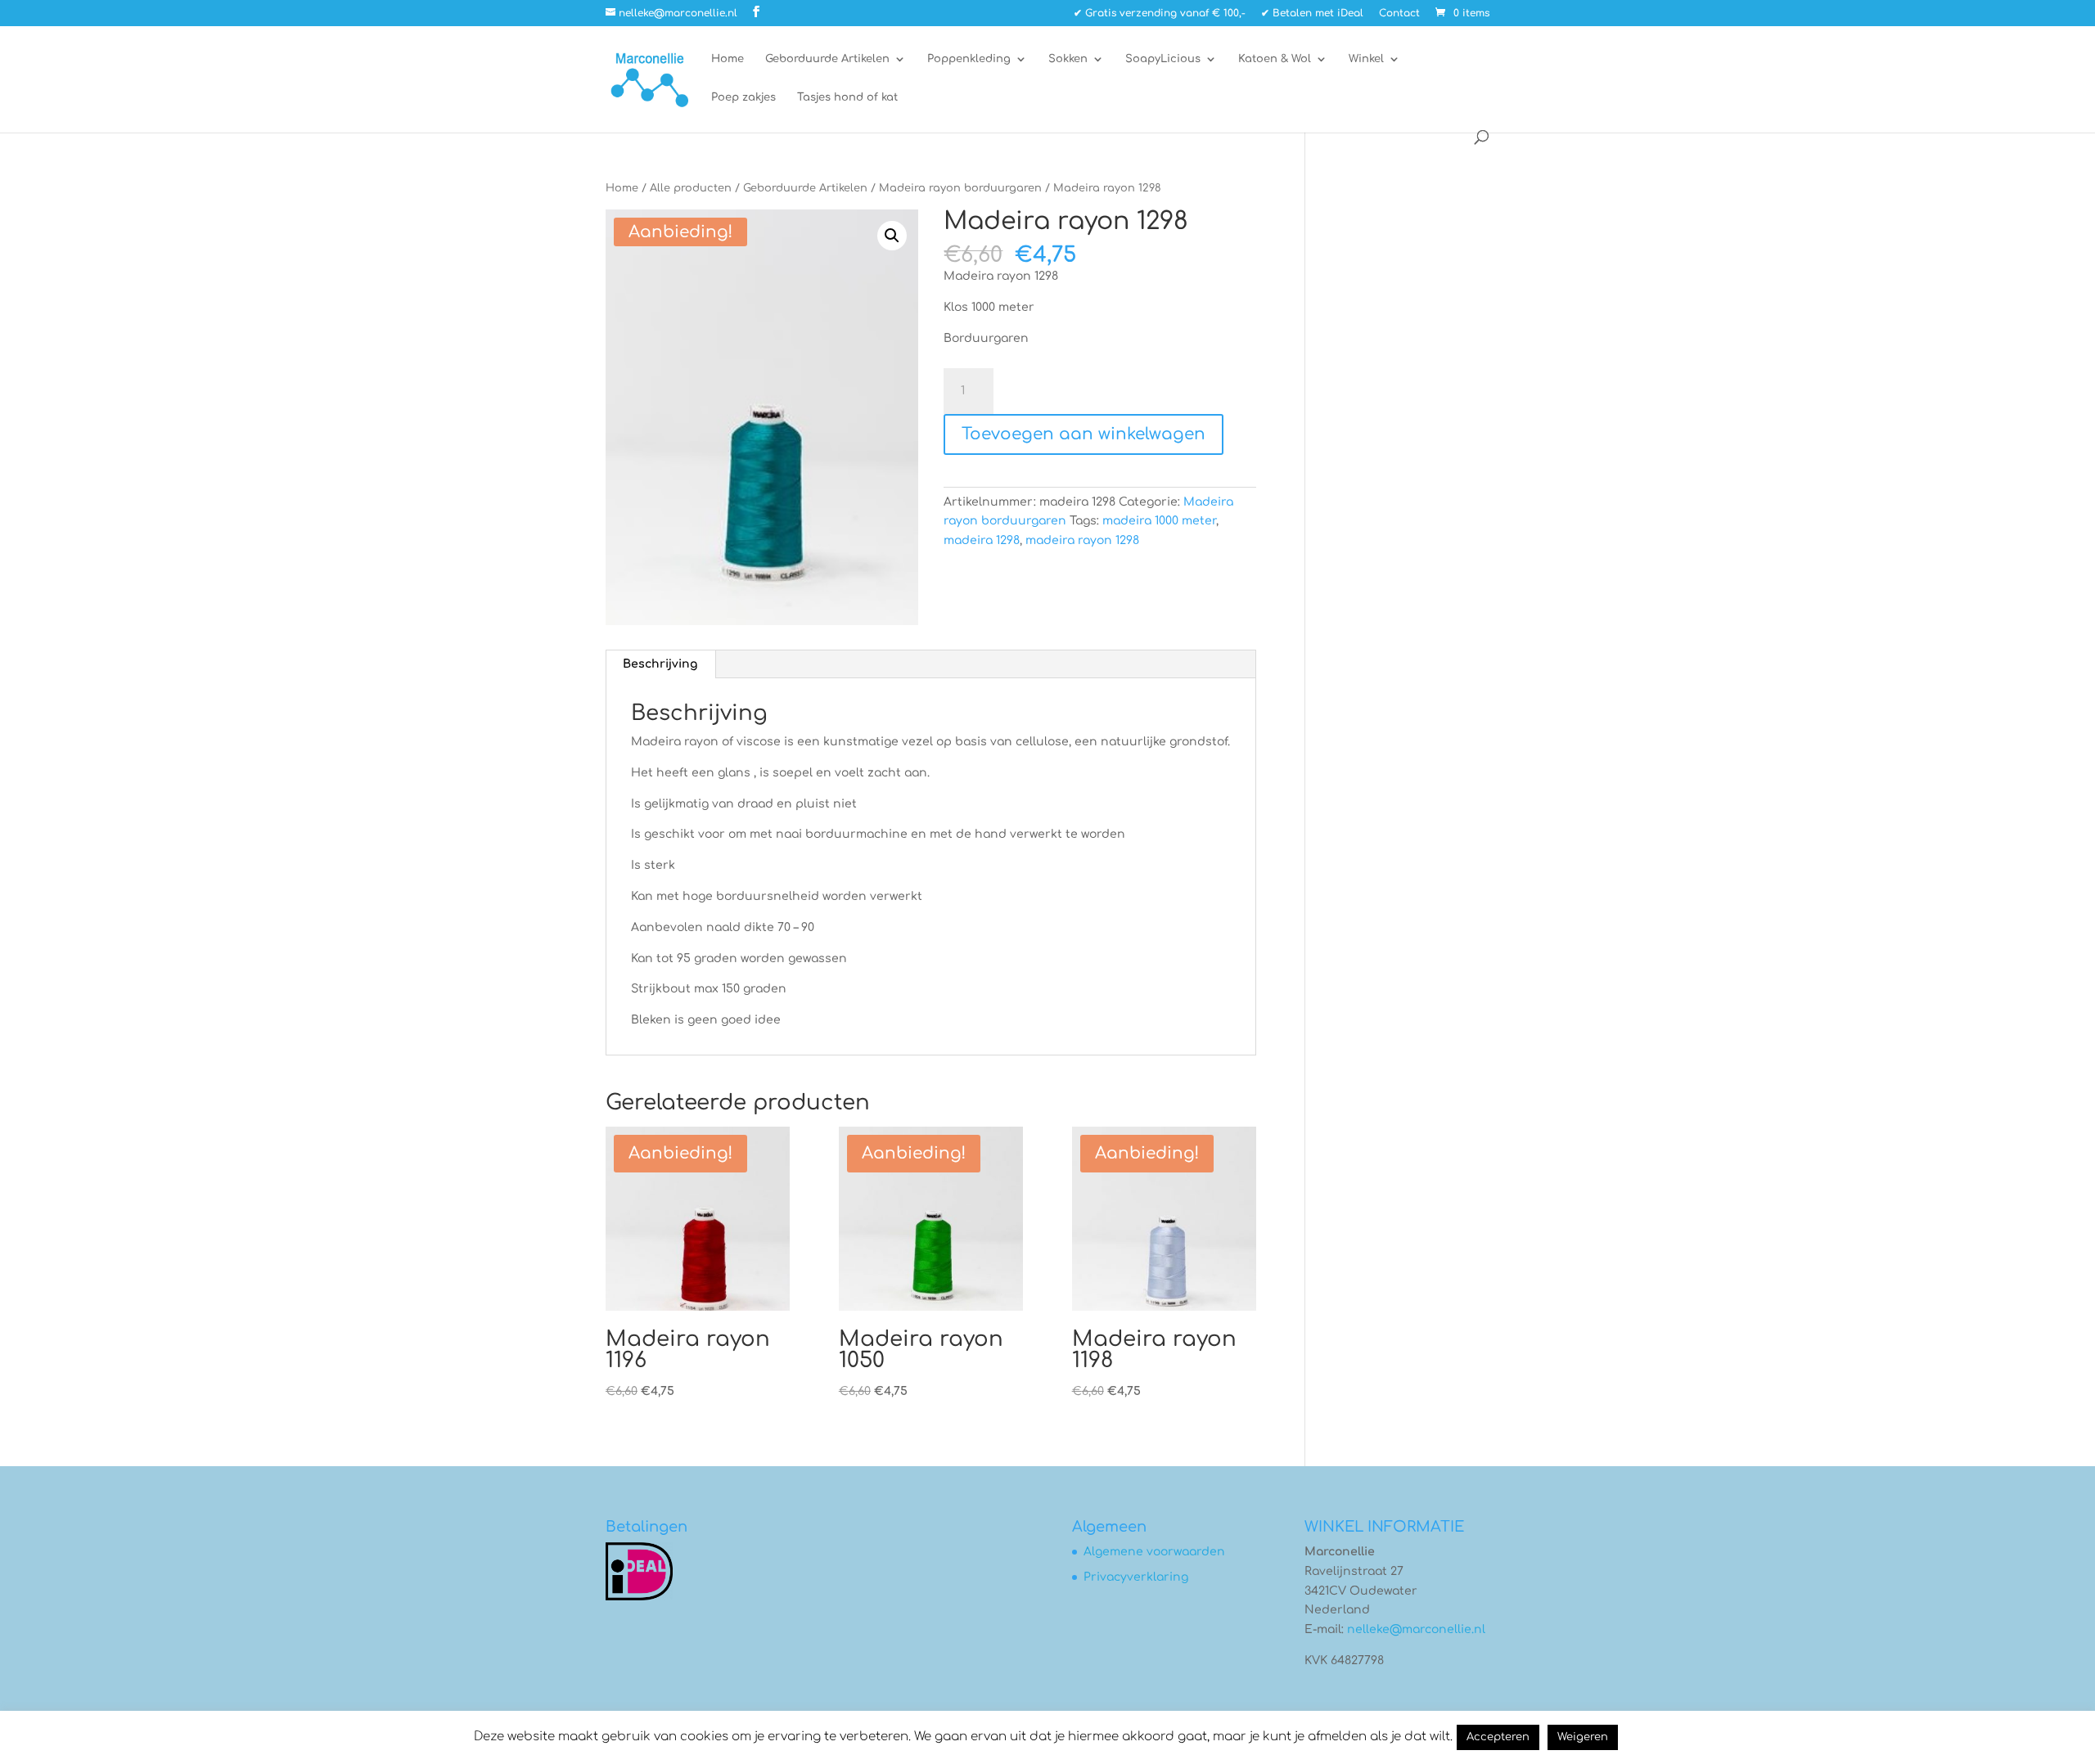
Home (728, 59)
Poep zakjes (743, 97)
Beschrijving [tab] (660, 664)
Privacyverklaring (1136, 1577)
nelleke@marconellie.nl (1416, 1629)
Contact (1399, 13)
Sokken (1068, 59)
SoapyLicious (1163, 59)
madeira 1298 (982, 540)
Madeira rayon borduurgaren (960, 188)
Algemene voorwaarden (1154, 1552)
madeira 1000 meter (1159, 521)
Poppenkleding (969, 59)
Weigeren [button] (1583, 1737)
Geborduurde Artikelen (827, 59)
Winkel (1366, 59)
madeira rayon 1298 (1082, 540)
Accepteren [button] (1498, 1737)
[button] (892, 236)
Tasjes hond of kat (847, 97)
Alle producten (691, 188)
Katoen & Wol (1275, 59)
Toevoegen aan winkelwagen (1084, 434)
